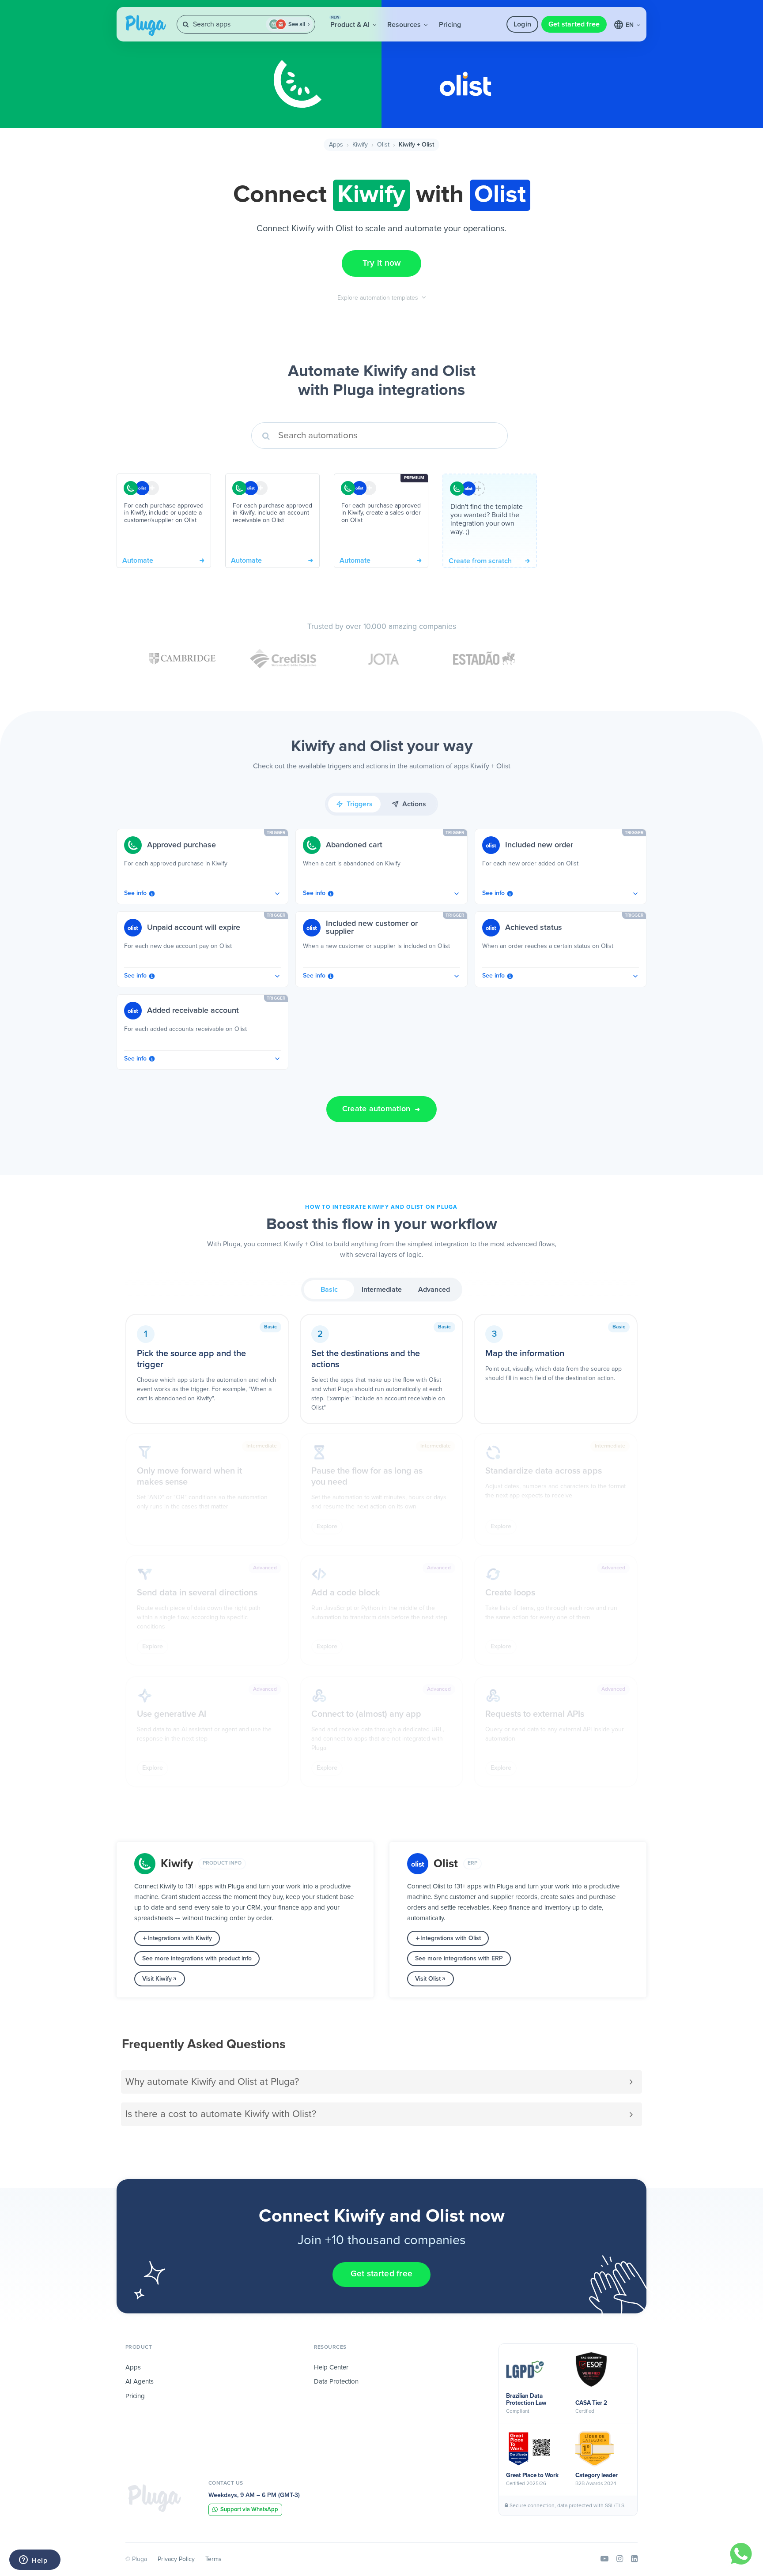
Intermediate (382, 1290)
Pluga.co (146, 26)
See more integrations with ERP (459, 1959)
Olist (383, 145)
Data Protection (336, 2382)
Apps (336, 145)
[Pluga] (155, 2498)
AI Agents (140, 2382)
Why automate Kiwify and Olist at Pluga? (212, 2082)
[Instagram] (620, 2559)
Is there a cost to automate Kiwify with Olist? (221, 2114)
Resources (405, 25)
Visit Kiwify (157, 1979)
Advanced (434, 1290)
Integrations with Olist (451, 1938)
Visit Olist (428, 1979)
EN (631, 25)
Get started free (574, 24)
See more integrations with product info (197, 1959)
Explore (327, 1527)
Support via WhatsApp (249, 2510)
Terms (213, 2559)
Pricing (450, 25)
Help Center (331, 2367)
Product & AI (351, 22)
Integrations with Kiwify (180, 1938)
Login (522, 24)
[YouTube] (604, 2559)
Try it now (382, 263)
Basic (329, 1290)
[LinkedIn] (634, 2559)
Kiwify (360, 145)
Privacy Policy (176, 2559)
